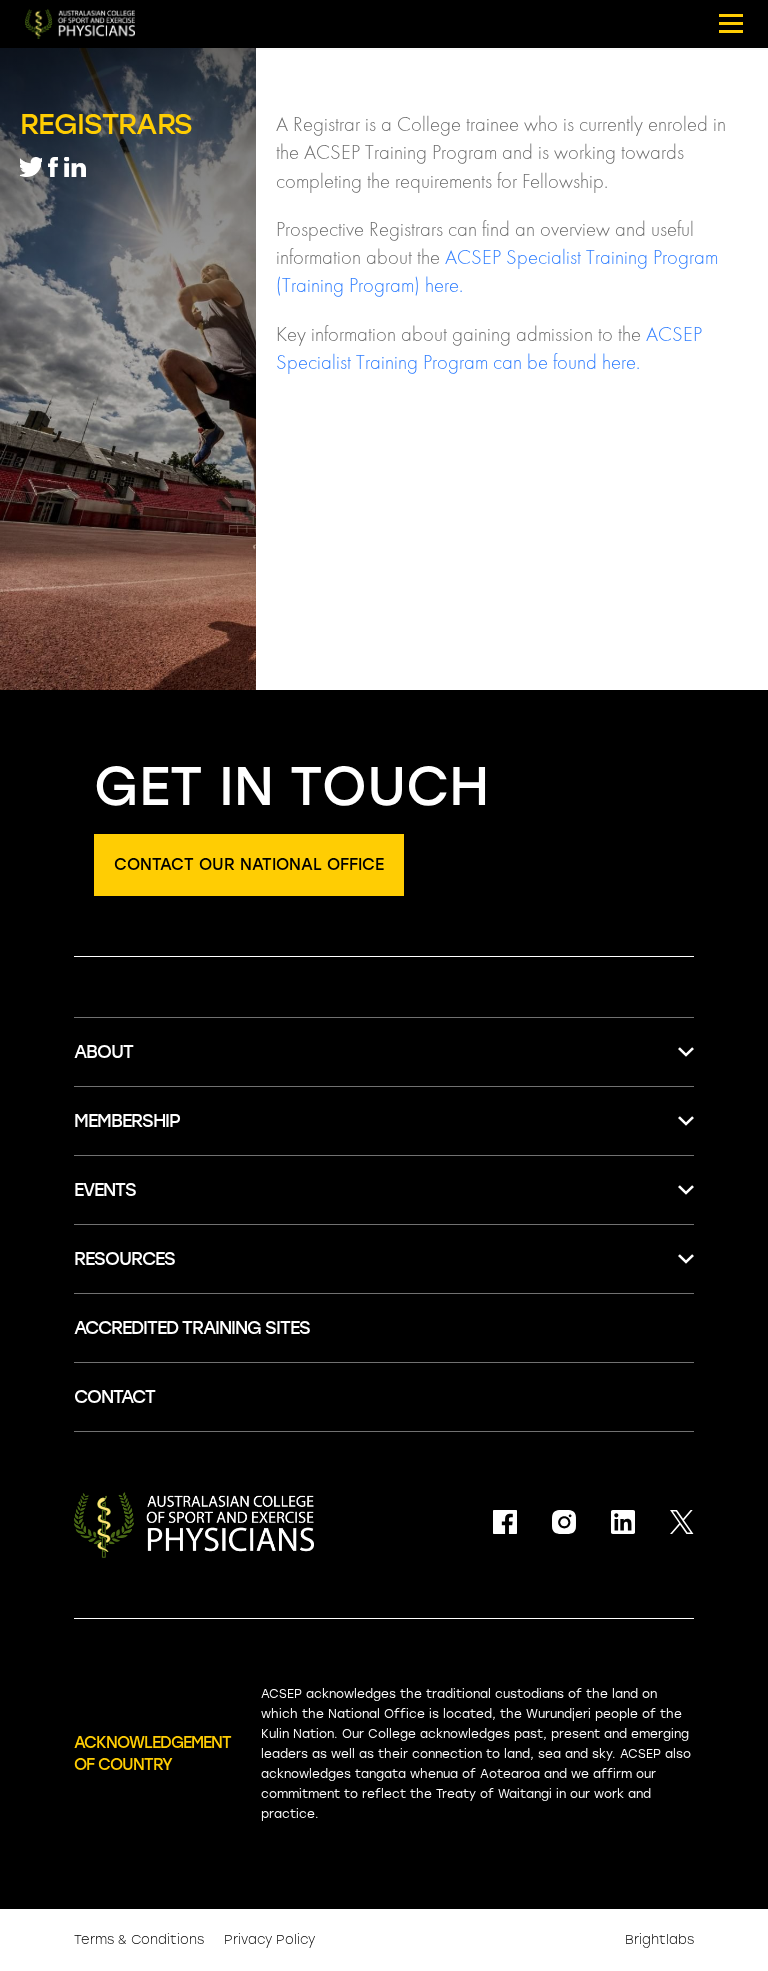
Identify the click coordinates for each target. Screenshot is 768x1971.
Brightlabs (659, 1939)
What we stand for (153, 1303)
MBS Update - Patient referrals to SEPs (238, 1502)
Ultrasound (120, 1541)
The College (123, 1096)
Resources (124, 1259)
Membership (127, 1121)
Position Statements (160, 1343)
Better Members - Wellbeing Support (226, 1205)
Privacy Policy (269, 1939)
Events (105, 1190)
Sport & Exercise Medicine (180, 1462)
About (103, 1052)
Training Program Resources (191, 1661)
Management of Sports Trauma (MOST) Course (270, 1234)
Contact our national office (249, 864)
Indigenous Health (149, 1581)
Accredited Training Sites (178, 1621)
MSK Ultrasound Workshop (184, 1274)
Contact (114, 1397)
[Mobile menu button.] (731, 23)
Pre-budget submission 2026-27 (207, 1422)
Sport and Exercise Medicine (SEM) (216, 1136)
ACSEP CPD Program (160, 1165)
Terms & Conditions (139, 1939)
